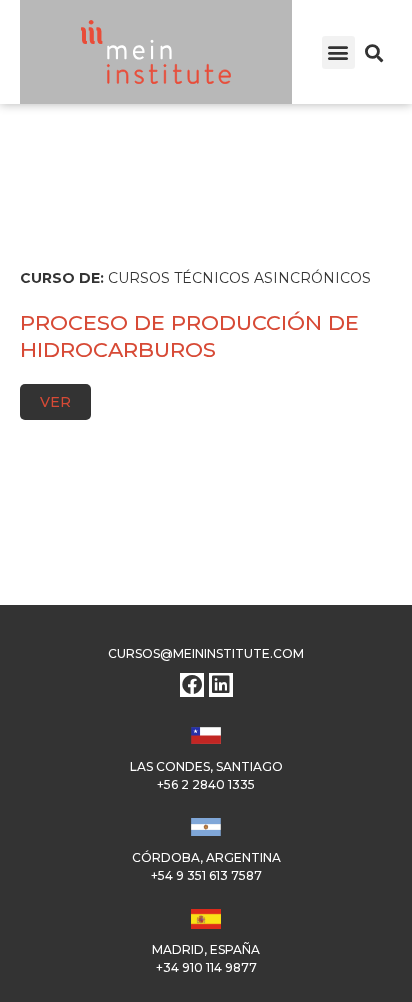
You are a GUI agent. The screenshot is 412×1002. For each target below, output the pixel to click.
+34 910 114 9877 (206, 967)
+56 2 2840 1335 (206, 784)
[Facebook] (192, 685)
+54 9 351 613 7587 (206, 875)
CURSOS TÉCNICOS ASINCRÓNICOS (239, 278)
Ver (55, 402)
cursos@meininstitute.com (206, 653)
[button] (338, 52)
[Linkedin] (221, 685)
